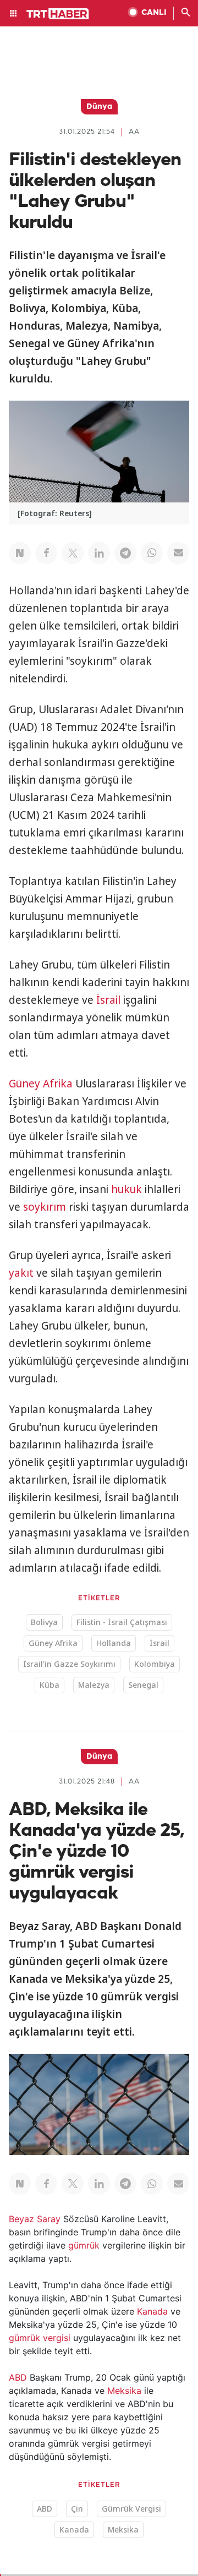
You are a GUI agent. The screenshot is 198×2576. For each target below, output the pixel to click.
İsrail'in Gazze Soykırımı (69, 1664)
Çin (77, 2509)
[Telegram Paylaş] (125, 553)
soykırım (45, 1207)
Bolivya (44, 1622)
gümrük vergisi (40, 2338)
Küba (50, 1685)
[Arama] (186, 13)
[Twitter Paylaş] (73, 553)
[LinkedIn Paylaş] (99, 553)
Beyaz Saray (35, 2219)
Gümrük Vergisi (131, 2509)
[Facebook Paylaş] (46, 553)
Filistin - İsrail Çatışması (122, 1622)
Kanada (152, 2311)
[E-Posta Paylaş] (178, 553)
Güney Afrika (41, 1084)
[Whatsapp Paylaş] (152, 553)
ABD (18, 2377)
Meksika (124, 2391)
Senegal (143, 1685)
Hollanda (114, 1643)
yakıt (21, 1273)
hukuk (127, 1189)
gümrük (84, 2245)
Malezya (94, 1685)
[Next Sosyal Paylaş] (20, 553)
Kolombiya (155, 1664)
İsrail (108, 1000)
